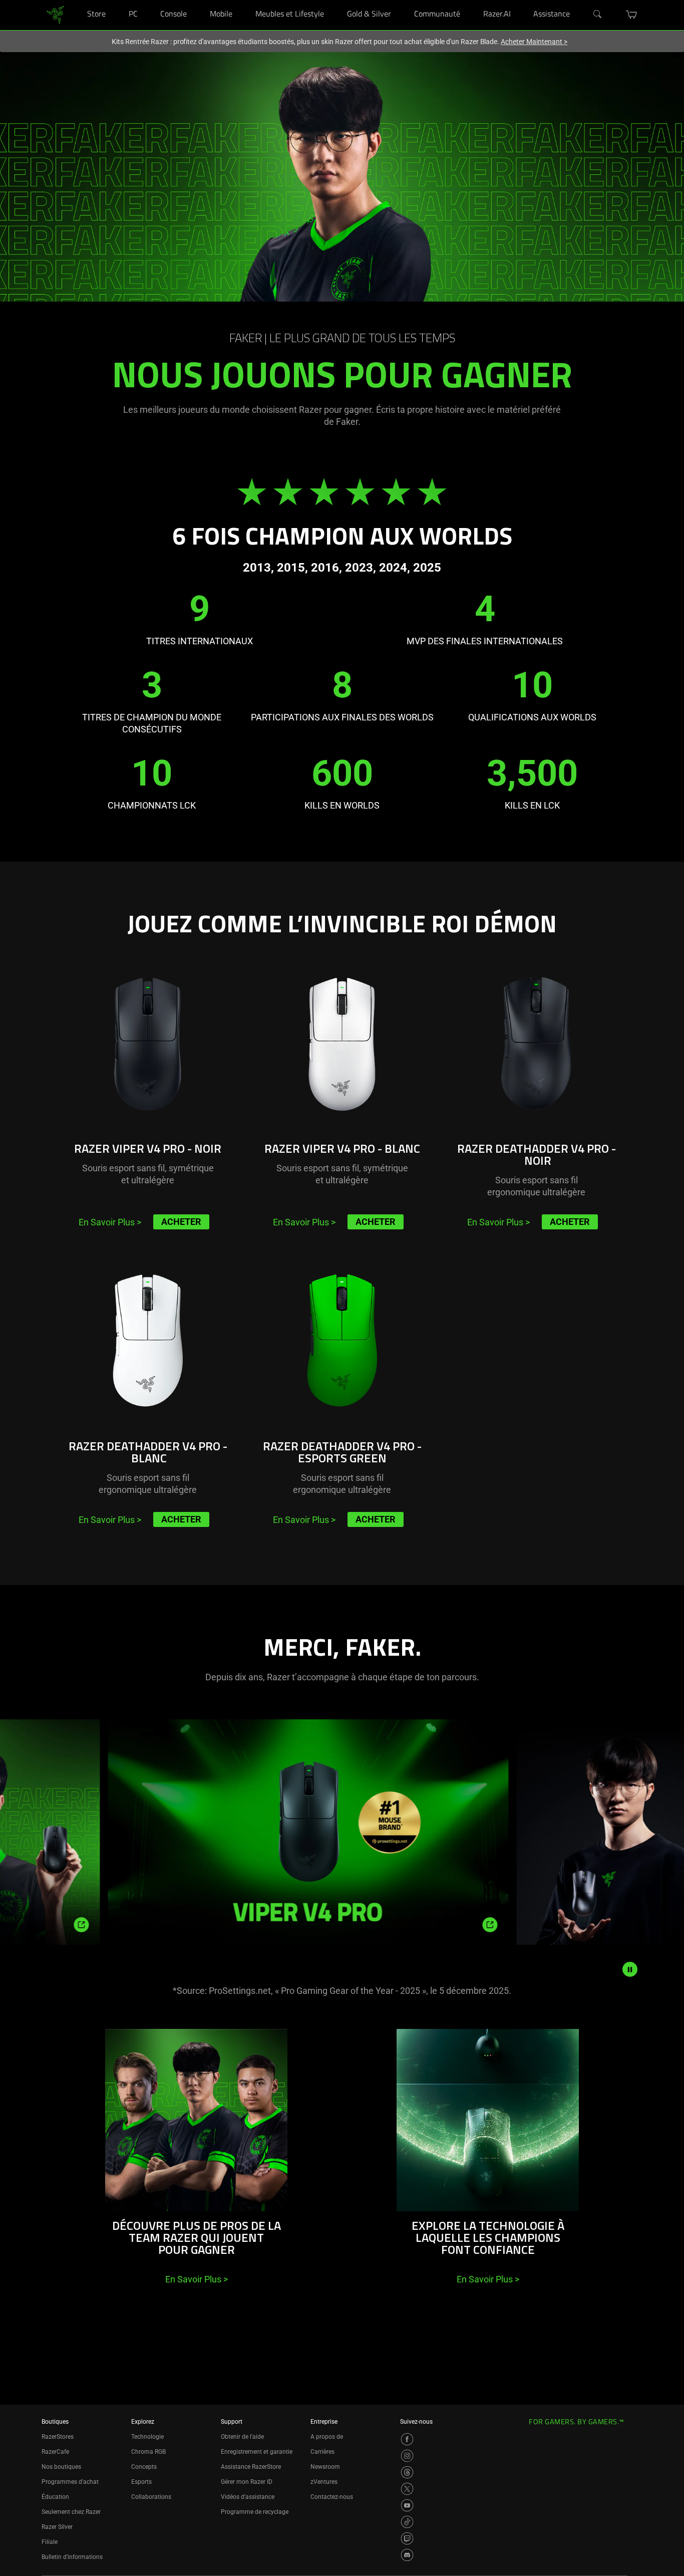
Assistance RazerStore (251, 2467)
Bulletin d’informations (72, 2557)
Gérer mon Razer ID (247, 2482)
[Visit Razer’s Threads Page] (407, 2472)
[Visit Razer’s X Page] (407, 2489)
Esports (141, 2482)
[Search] (598, 15)
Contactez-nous (332, 2497)
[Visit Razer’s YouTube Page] (407, 2505)
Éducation (55, 2497)
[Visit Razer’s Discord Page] (407, 2555)
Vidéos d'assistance (248, 2497)
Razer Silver (57, 2527)
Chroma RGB (148, 2452)
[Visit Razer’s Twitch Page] (407, 2538)
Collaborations (151, 2497)
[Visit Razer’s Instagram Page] (407, 2456)
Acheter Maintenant (534, 42)
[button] (632, 15)
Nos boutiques (61, 2467)
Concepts (144, 2467)
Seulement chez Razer (71, 2512)
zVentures (324, 2482)
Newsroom (325, 2467)
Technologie (147, 2437)
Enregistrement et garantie (257, 2452)
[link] (55, 14)
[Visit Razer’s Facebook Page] (407, 2439)
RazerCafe (55, 2452)
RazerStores (58, 2437)
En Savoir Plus (110, 1222)
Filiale (50, 2542)
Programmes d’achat (70, 2482)
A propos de (327, 2437)
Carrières (322, 2452)
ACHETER (181, 1222)
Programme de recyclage (255, 2512)
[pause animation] (630, 1969)
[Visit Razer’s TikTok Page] (407, 2522)
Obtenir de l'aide (242, 2437)
